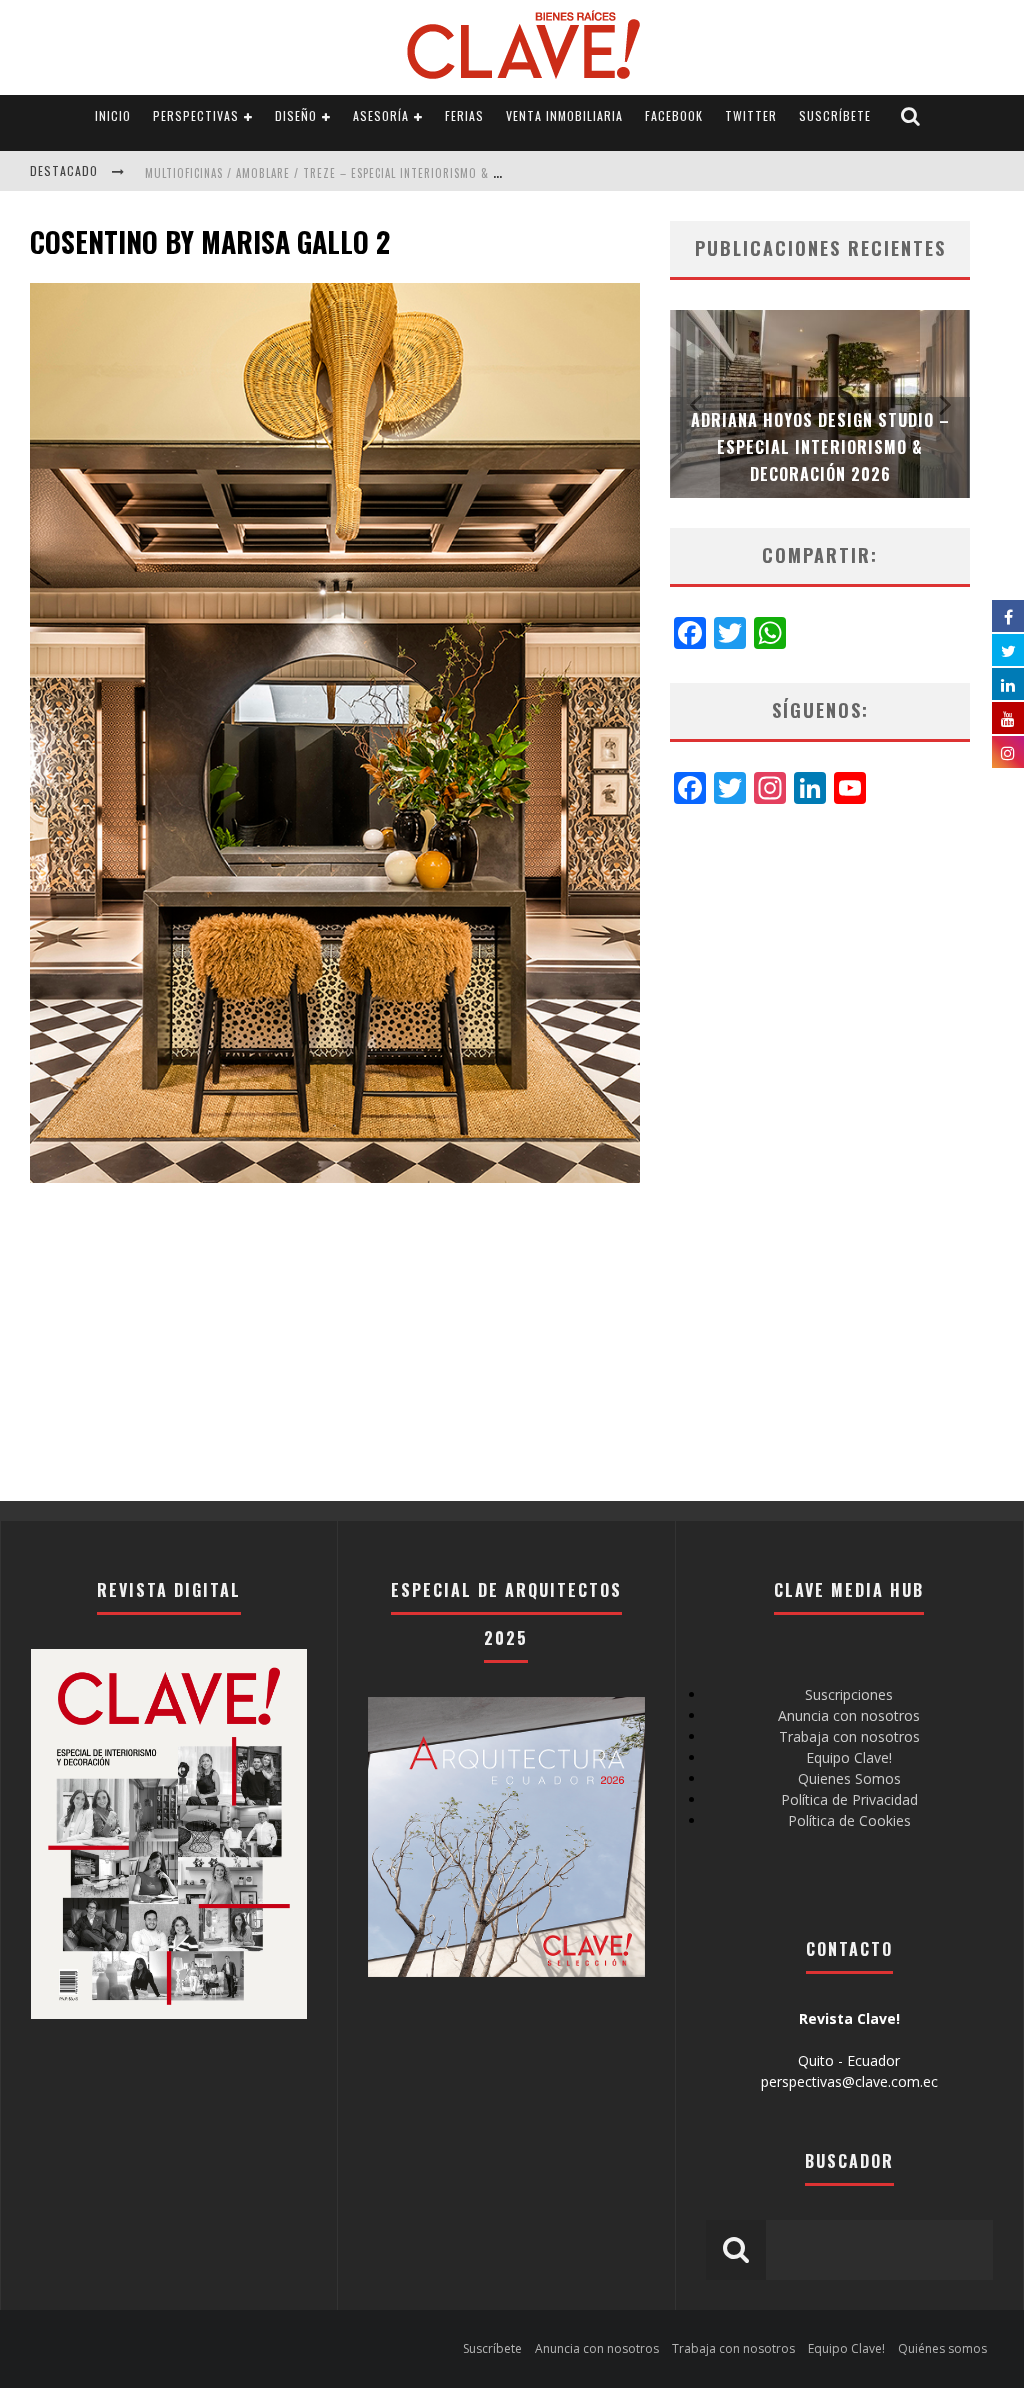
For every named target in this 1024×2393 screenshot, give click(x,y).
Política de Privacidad (849, 1799)
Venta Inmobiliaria (564, 115)
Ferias (464, 115)
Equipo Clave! (849, 1757)
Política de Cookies (849, 1820)
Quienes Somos (849, 1778)
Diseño (296, 115)
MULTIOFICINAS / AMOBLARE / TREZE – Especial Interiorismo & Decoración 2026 (366, 173)
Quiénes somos (942, 2348)
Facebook (674, 115)
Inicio (113, 115)
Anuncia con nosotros (849, 1715)
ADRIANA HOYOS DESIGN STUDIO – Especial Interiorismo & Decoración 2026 (820, 447)
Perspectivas (196, 115)
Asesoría (381, 115)
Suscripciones (849, 1694)
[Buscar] (911, 116)
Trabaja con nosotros (849, 1736)
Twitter (751, 115)
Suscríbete (835, 115)
